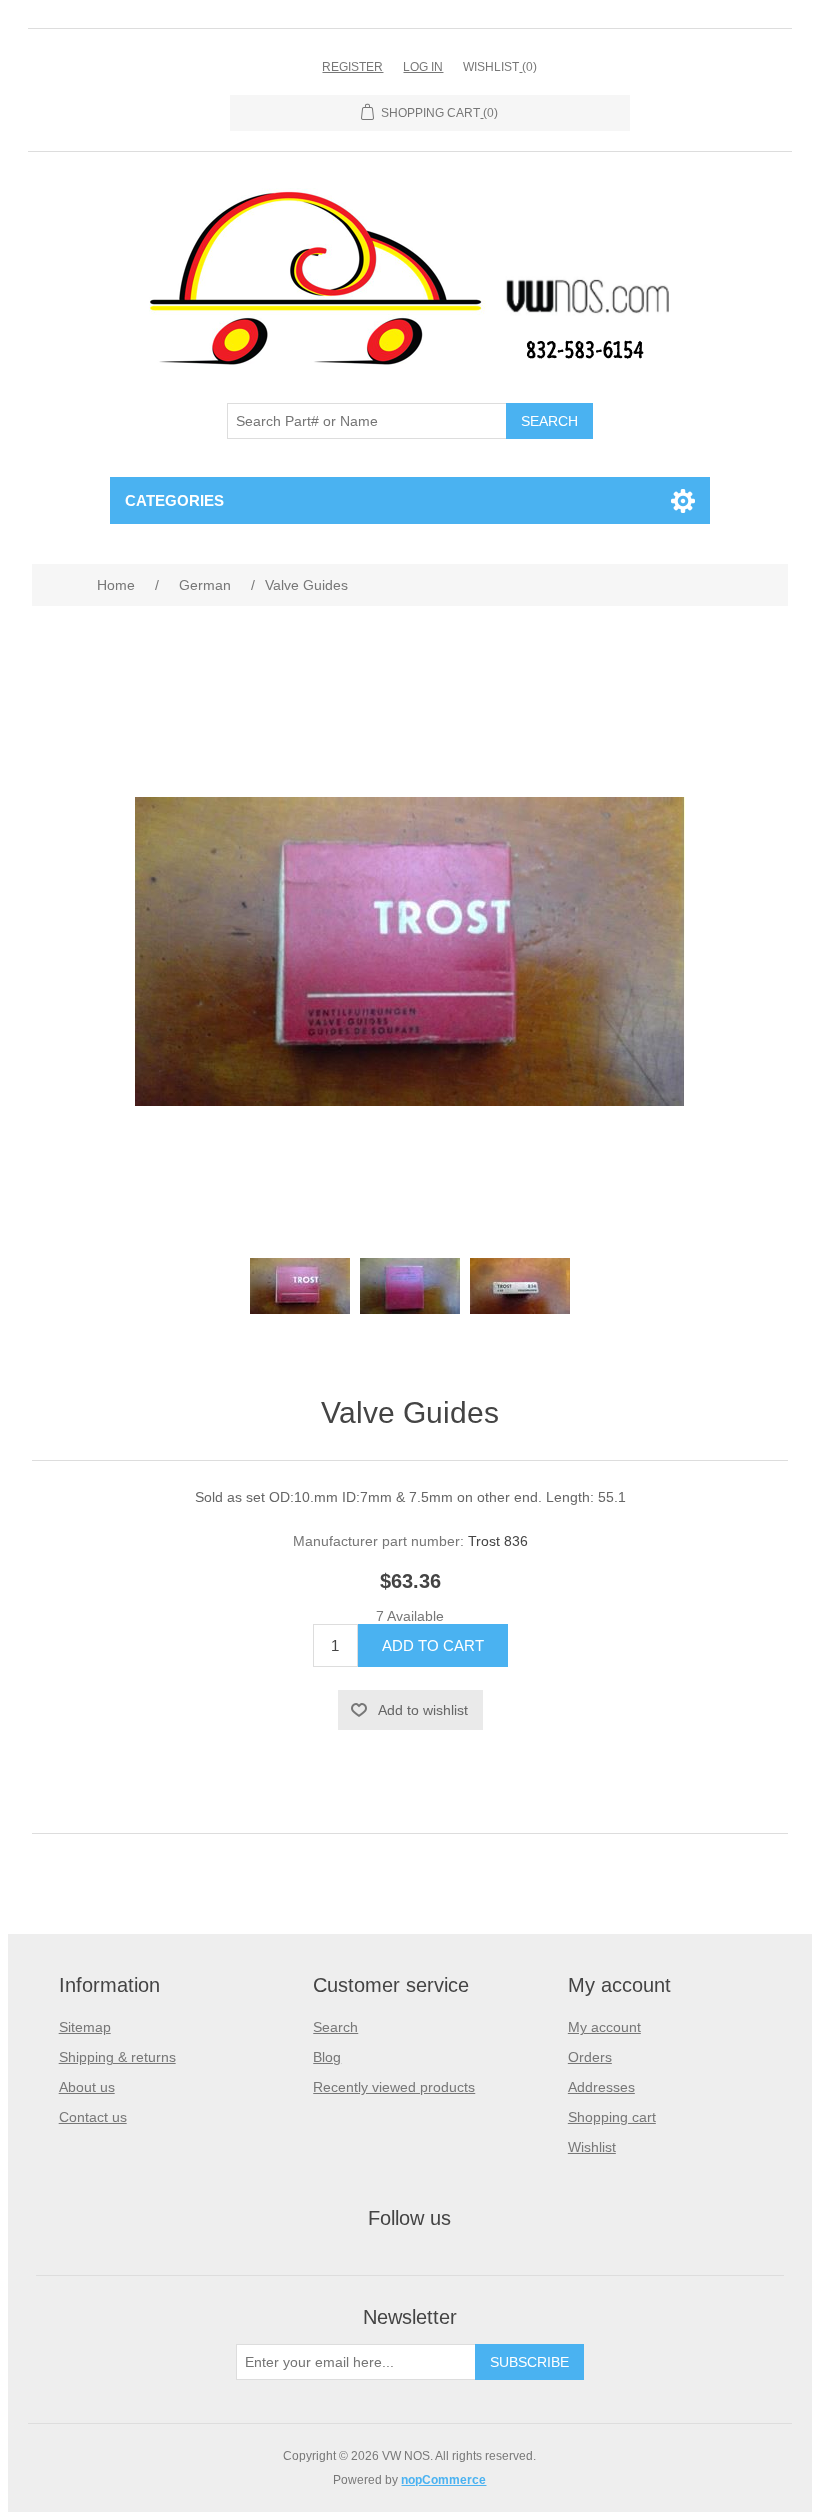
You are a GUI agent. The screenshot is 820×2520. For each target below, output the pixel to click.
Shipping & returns (117, 2057)
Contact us (93, 2117)
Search (335, 2027)
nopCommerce (443, 2480)
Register (352, 67)
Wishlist (592, 2147)
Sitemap (85, 2027)
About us (87, 2087)
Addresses (601, 2087)
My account (604, 2027)
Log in (423, 67)
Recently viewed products (394, 2087)
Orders (590, 2057)
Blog (327, 2057)
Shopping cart (612, 2117)
